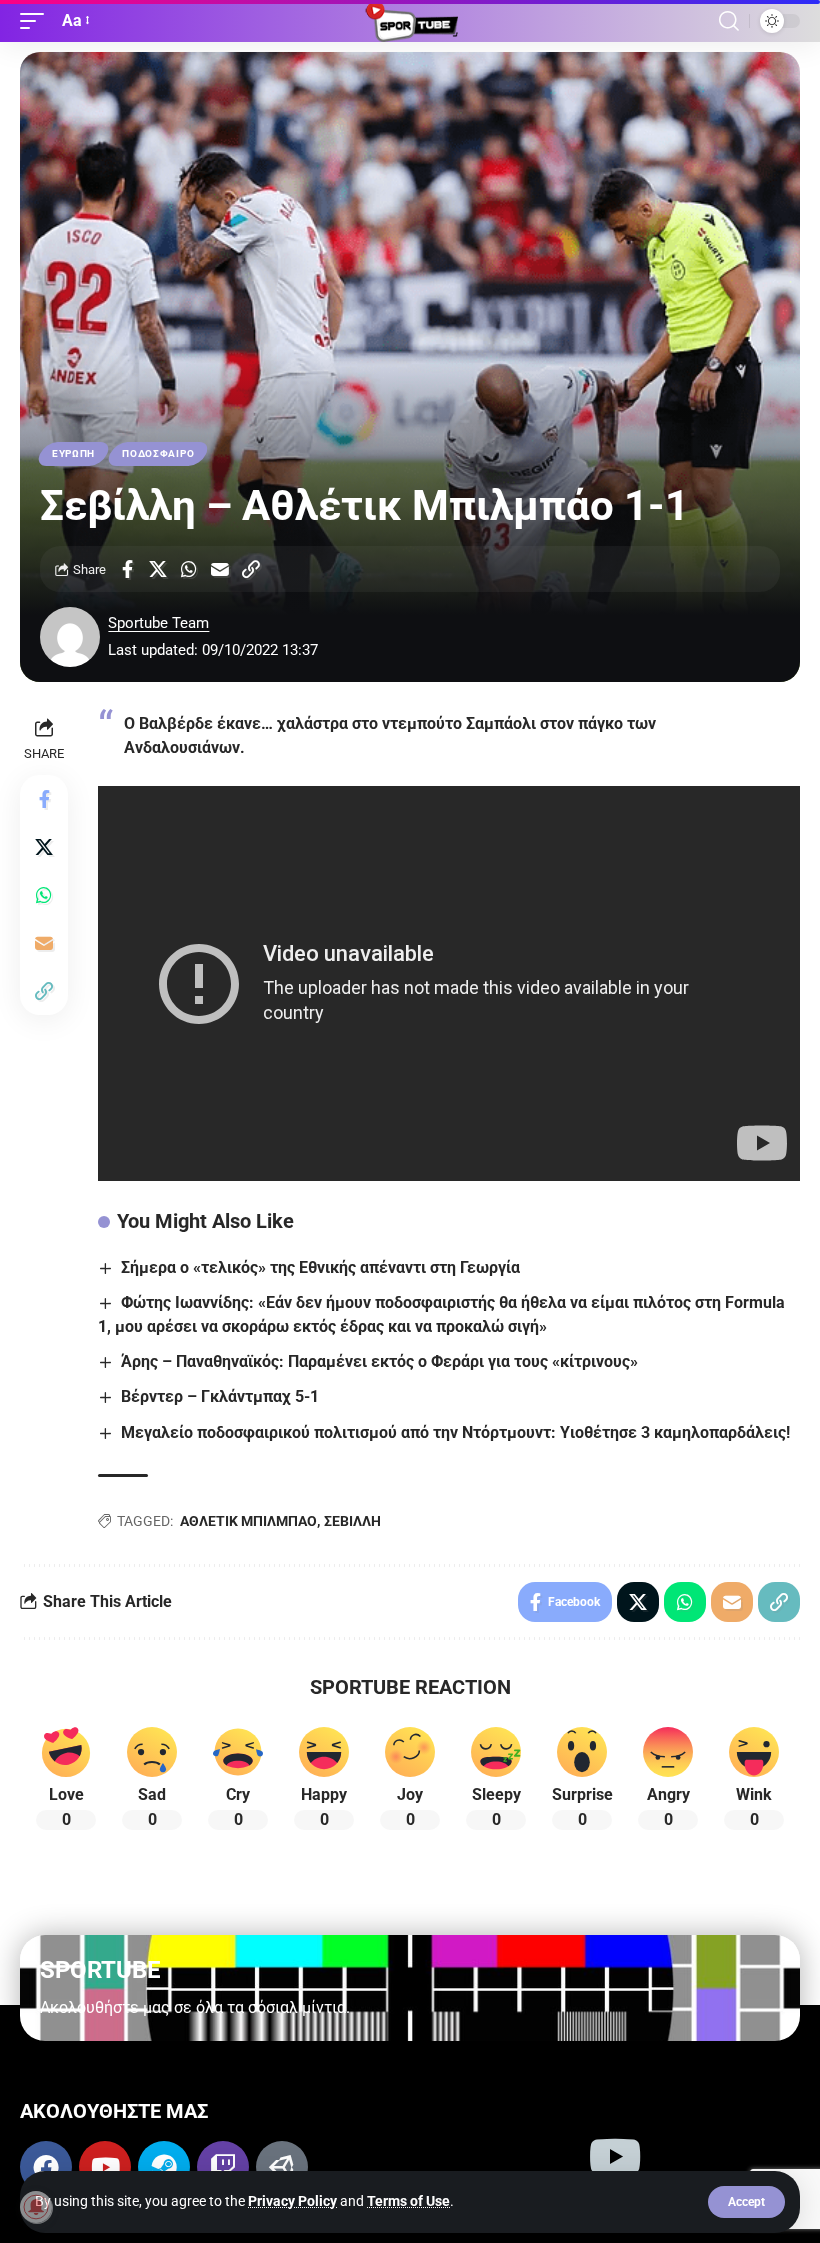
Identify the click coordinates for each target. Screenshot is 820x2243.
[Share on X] (158, 569)
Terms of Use (408, 2201)
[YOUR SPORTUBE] (410, 21)
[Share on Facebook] (127, 569)
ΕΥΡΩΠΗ (73, 453)
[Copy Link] (251, 569)
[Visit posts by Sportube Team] (70, 637)
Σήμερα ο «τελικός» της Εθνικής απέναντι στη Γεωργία (320, 1267)
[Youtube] (105, 2167)
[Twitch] (223, 2167)
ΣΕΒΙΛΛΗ (352, 1521)
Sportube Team (158, 623)
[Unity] (282, 2167)
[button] (746, 2202)
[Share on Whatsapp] (189, 569)
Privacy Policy (292, 2201)
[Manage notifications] (36, 2207)
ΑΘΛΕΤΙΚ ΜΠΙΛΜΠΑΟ (248, 1521)
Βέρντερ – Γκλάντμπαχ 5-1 (220, 1396)
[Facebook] (46, 2167)
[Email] (220, 569)
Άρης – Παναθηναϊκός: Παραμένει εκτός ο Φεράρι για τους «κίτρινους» (379, 1361)
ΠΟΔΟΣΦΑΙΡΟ (158, 453)
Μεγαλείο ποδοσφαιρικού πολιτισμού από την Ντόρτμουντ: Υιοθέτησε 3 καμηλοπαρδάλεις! (455, 1432)
